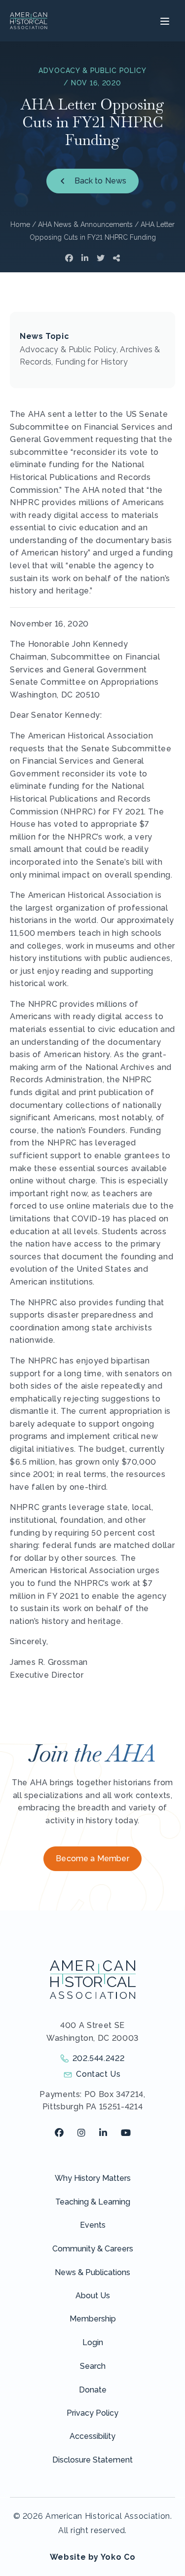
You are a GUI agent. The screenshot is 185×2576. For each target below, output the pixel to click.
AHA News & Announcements (85, 224)
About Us (93, 2296)
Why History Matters (93, 2178)
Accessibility (92, 2436)
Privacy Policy (92, 2413)
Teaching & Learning (93, 2202)
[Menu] (164, 21)
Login (93, 2342)
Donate (93, 2390)
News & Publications (92, 2272)
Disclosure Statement (92, 2460)
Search (93, 2366)
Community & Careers (93, 2249)
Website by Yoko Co (93, 2557)
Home (20, 224)
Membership (93, 2319)
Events (93, 2225)
